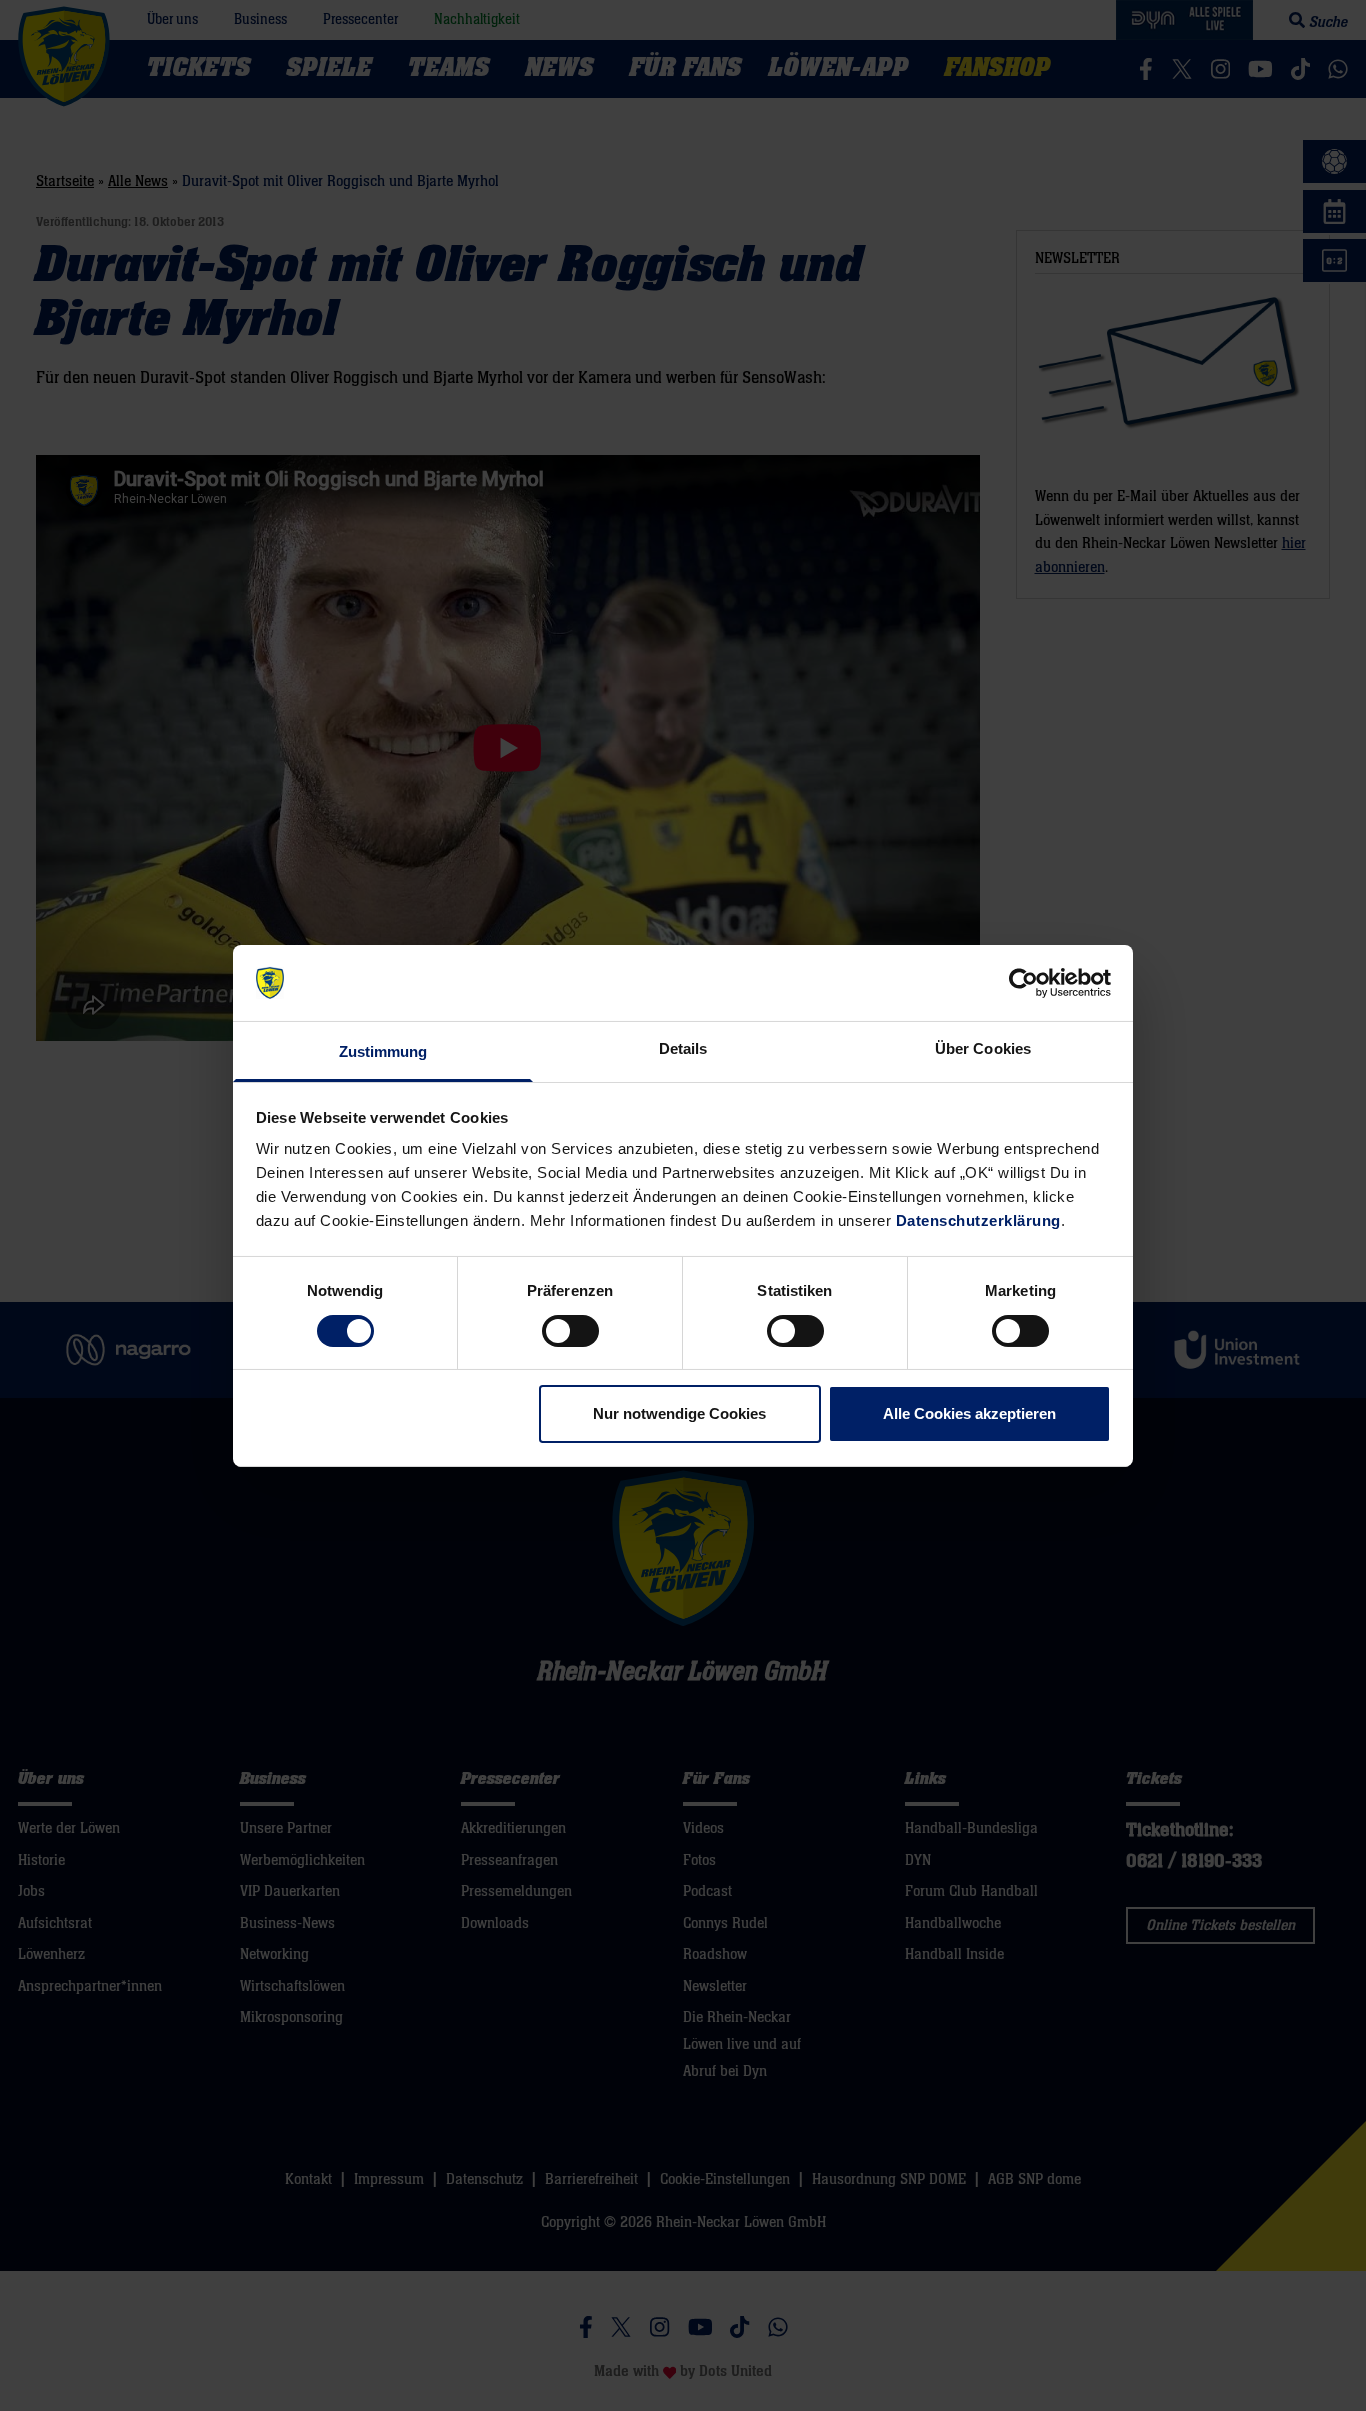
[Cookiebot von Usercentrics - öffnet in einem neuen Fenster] (1023, 983)
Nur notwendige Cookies (679, 1413)
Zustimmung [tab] (383, 1051)
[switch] (570, 1331)
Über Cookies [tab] (983, 1048)
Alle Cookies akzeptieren (969, 1413)
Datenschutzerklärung (978, 1220)
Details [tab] (683, 1048)
